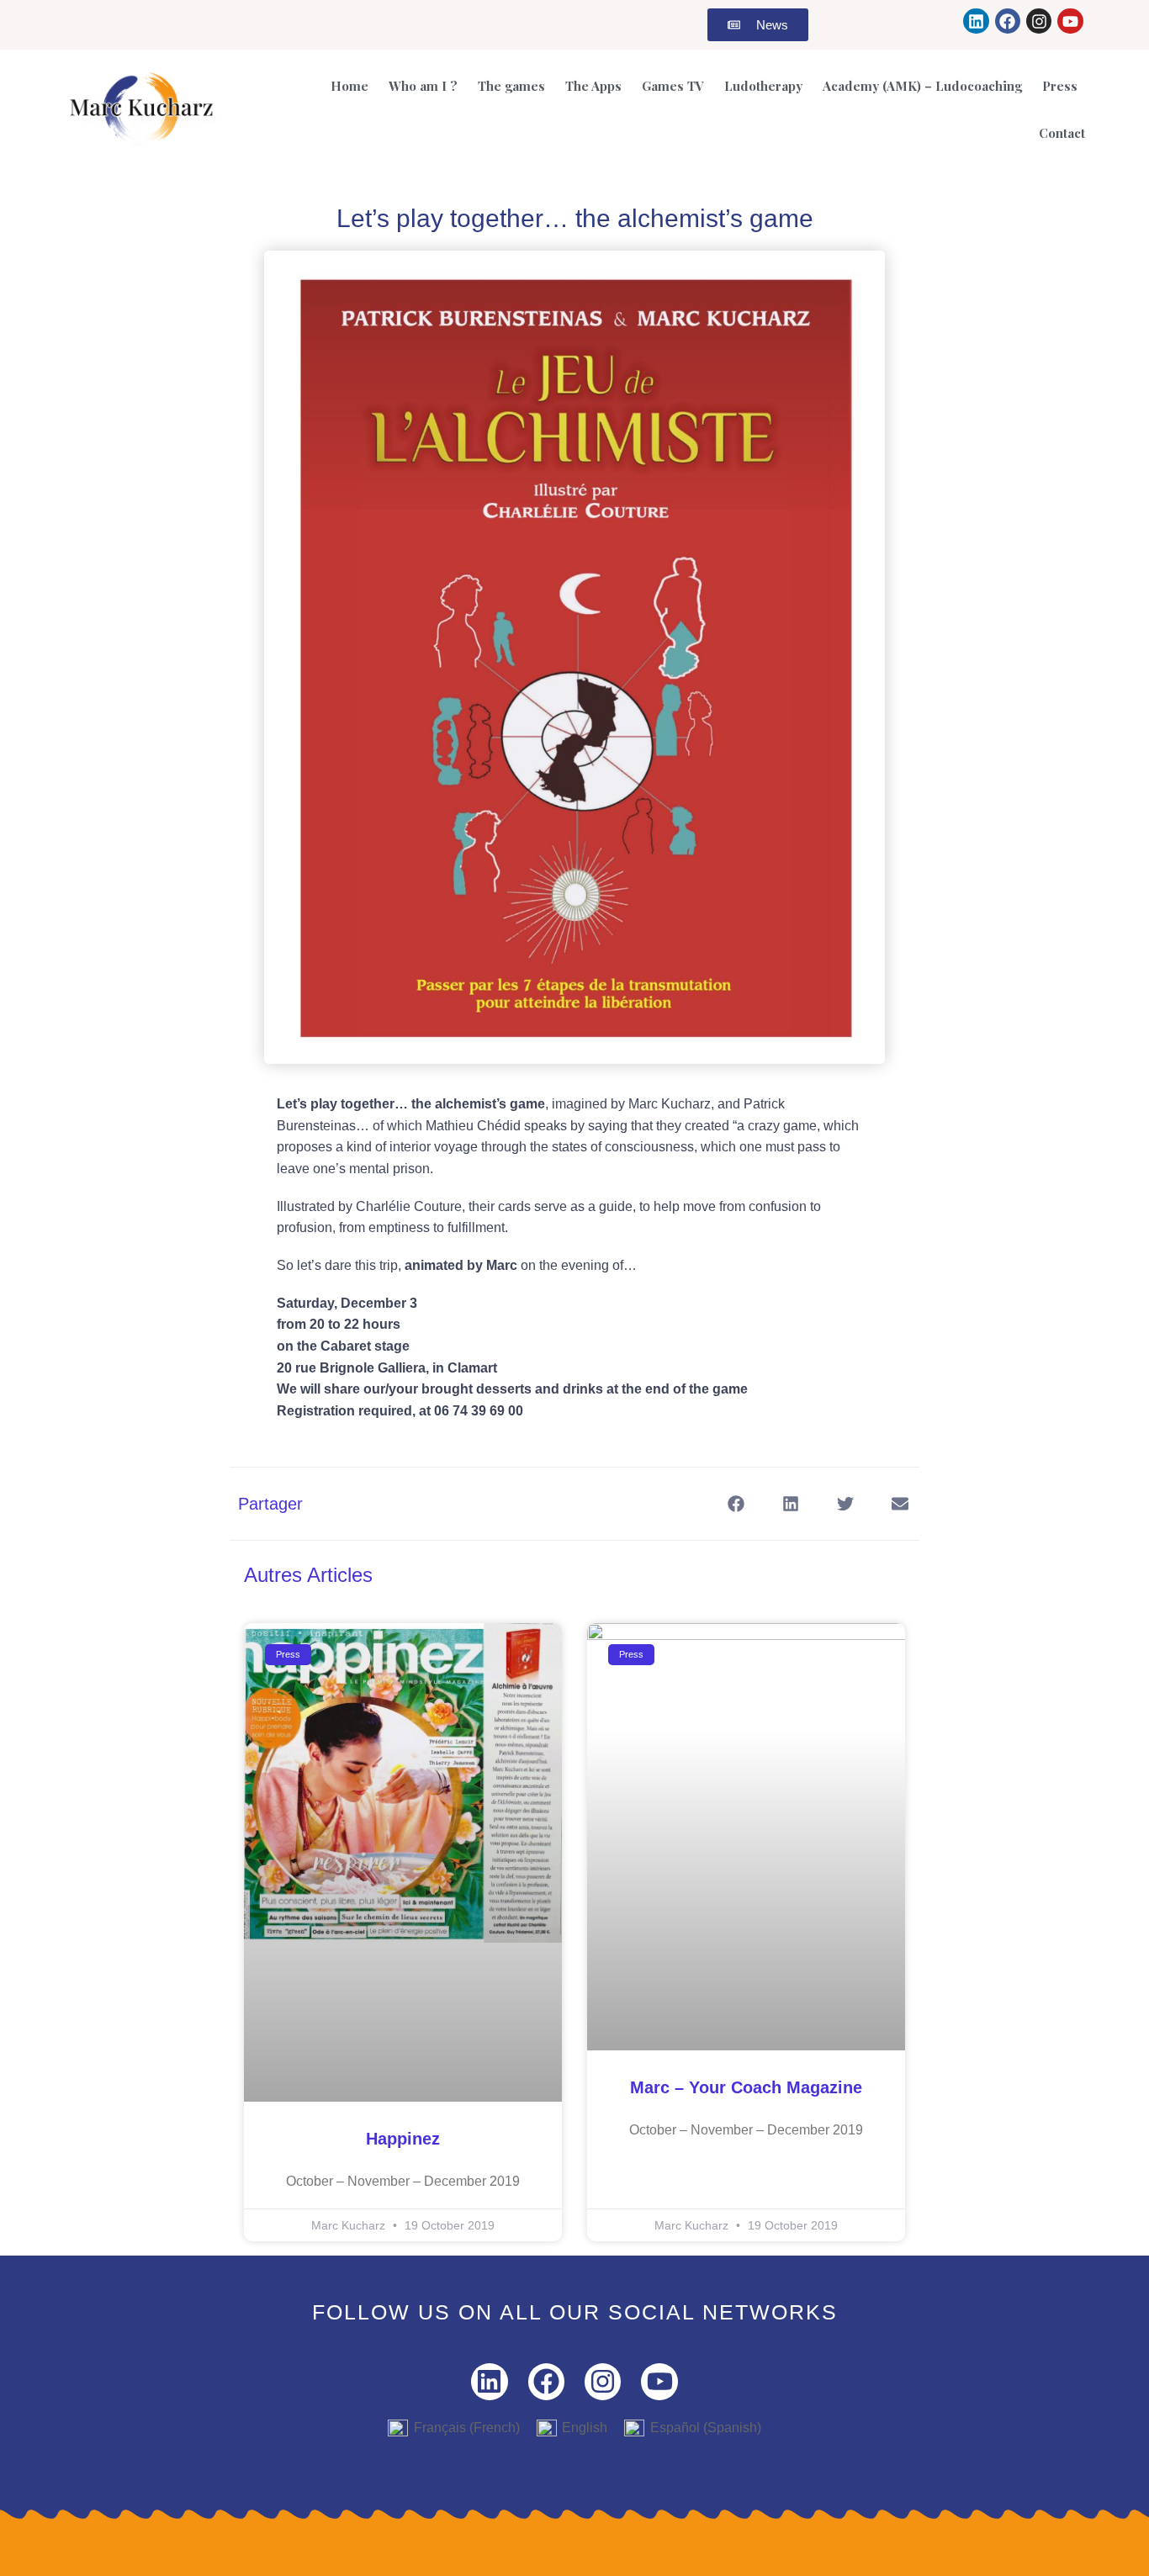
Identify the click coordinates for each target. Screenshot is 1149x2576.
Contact (1062, 133)
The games (511, 86)
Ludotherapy (763, 86)
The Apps (593, 86)
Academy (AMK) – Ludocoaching (922, 86)
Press (1060, 86)
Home (349, 86)
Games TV (673, 86)
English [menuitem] (585, 2428)
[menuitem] (453, 2428)
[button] (736, 1503)
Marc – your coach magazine (746, 2087)
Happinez (403, 2139)
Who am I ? (423, 86)
